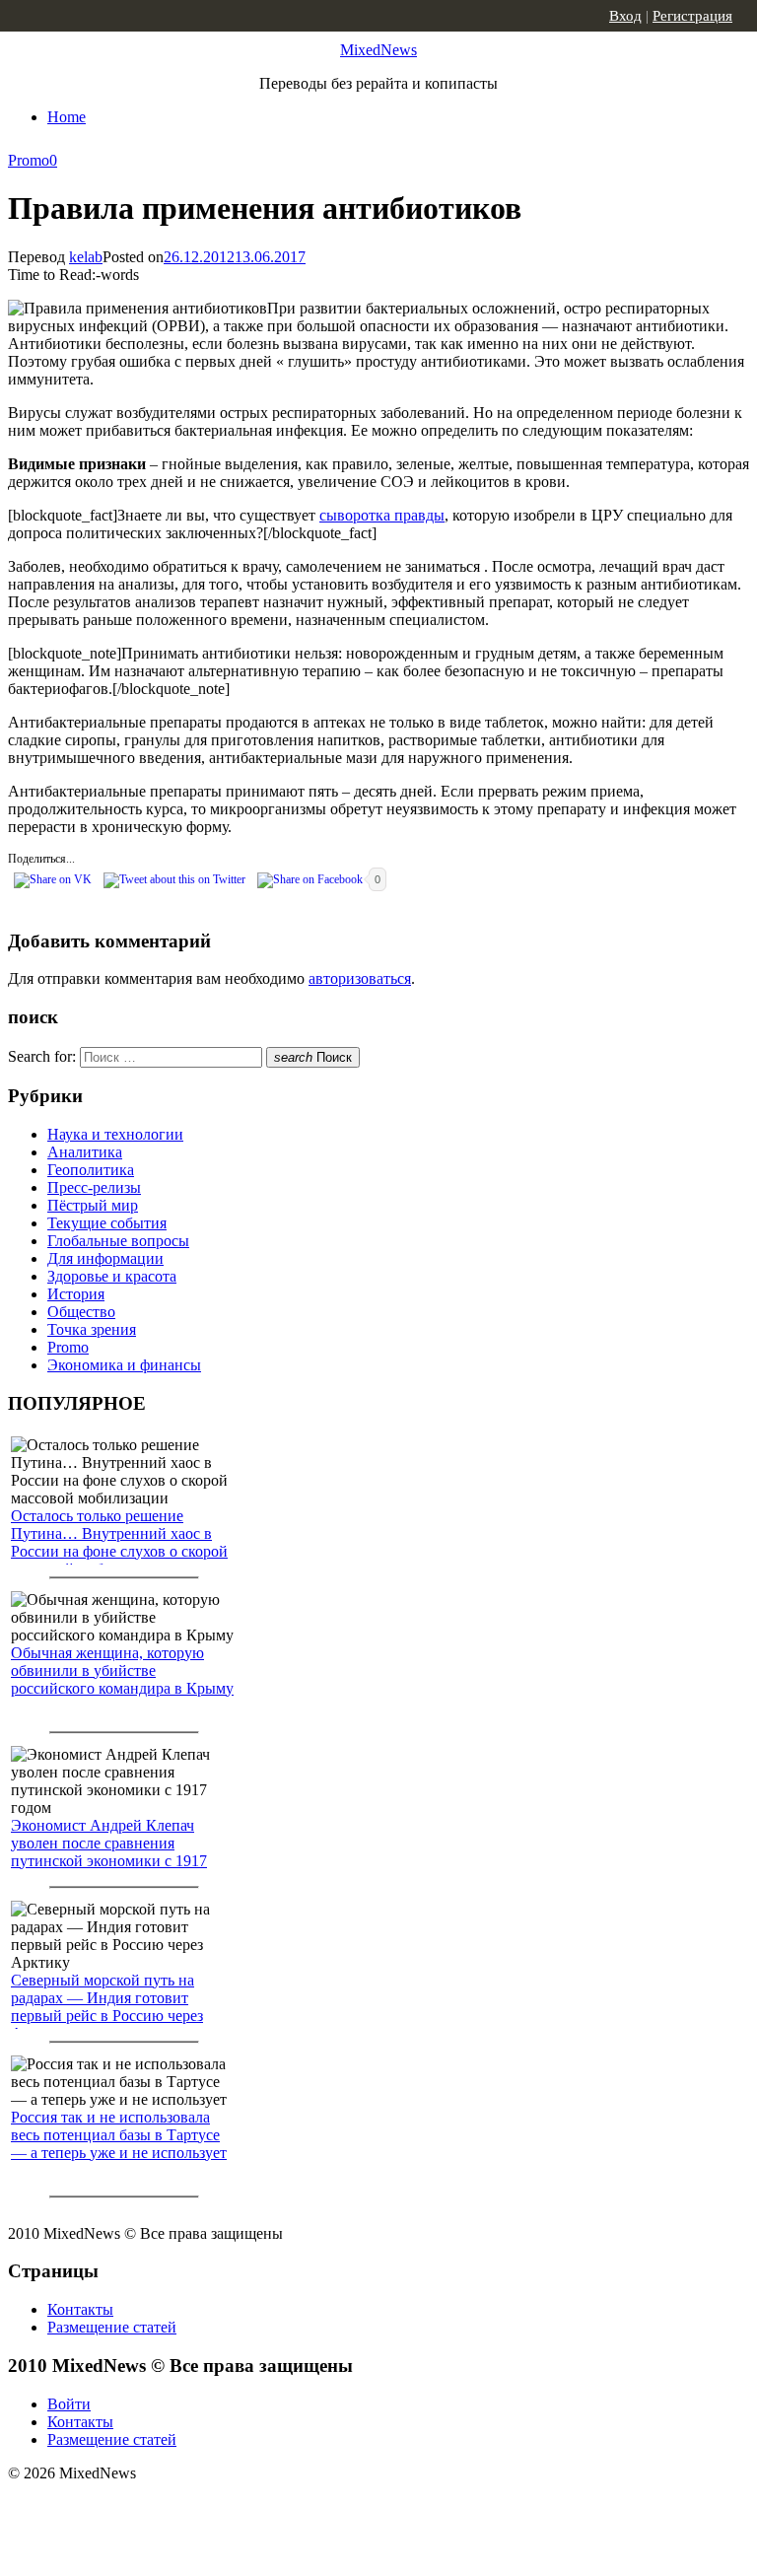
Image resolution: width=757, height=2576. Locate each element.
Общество (81, 1312)
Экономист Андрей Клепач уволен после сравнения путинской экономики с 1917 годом (109, 1852)
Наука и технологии (115, 1134)
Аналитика (85, 1152)
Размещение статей (112, 2327)
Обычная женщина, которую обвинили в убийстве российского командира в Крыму (122, 1671)
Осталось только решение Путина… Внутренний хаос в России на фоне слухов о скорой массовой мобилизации (119, 1542)
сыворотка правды (382, 515)
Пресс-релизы (94, 1187)
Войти (69, 2404)
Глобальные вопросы (118, 1241)
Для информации (105, 1258)
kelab (86, 257)
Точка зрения (92, 1329)
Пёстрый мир (93, 1205)
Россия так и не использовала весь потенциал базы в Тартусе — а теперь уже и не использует (119, 2135)
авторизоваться (360, 978)
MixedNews (378, 50)
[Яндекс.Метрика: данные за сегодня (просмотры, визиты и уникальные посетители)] (163, 2508)
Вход (625, 16)
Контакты (80, 2309)
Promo (29, 160)
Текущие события (107, 1223)
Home (67, 117)
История (76, 1294)
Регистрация (692, 16)
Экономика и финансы (124, 1365)
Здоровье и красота (112, 1276)
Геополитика (91, 1170)
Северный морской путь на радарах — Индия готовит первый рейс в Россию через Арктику (107, 2007)
